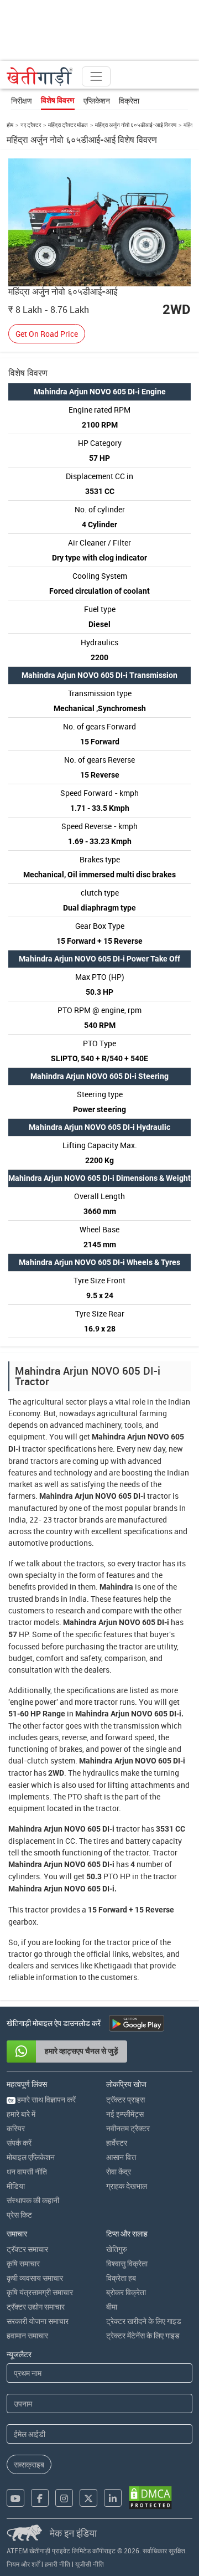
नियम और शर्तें (23, 2564)
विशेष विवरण (58, 100)
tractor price (128, 1942)
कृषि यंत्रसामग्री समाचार (40, 2292)
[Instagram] (64, 2498)
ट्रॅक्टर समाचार (27, 2249)
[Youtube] (15, 2498)
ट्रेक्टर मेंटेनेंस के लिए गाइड (143, 2335)
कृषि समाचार (23, 2263)
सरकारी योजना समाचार (38, 2321)
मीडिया (16, 2186)
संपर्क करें (19, 2143)
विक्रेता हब (121, 2278)
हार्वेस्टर (117, 2143)
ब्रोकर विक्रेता (126, 2292)
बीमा (112, 2307)
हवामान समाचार (27, 2335)
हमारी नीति (57, 2564)
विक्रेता (129, 101)
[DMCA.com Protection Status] (150, 2498)
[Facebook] (40, 2498)
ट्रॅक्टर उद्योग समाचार (36, 2307)
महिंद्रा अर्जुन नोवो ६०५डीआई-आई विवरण (136, 125)
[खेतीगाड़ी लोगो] (40, 76)
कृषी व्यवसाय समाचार (35, 2278)
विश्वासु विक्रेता (127, 2263)
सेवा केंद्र (119, 2171)
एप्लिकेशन (97, 101)
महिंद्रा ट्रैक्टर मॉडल (68, 125)
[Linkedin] (113, 2498)
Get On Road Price (47, 334)
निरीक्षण (22, 101)
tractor (34, 1449)
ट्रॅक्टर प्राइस (125, 2099)
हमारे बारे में (21, 2114)
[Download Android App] (137, 2023)
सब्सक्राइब (29, 2464)
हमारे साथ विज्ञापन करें (42, 2099)
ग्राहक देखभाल (127, 2186)
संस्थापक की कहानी (33, 2200)
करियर (16, 2128)
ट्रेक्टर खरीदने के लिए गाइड (144, 2321)
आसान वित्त (121, 2157)
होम (10, 125)
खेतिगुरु (117, 2249)
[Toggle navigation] (96, 76)
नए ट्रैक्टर (31, 125)
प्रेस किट (19, 2215)
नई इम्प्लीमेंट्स (125, 2114)
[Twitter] (88, 2498)
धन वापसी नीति (27, 2171)
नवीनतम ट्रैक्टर (128, 2128)
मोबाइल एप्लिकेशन (31, 2157)
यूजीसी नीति (90, 2564)
